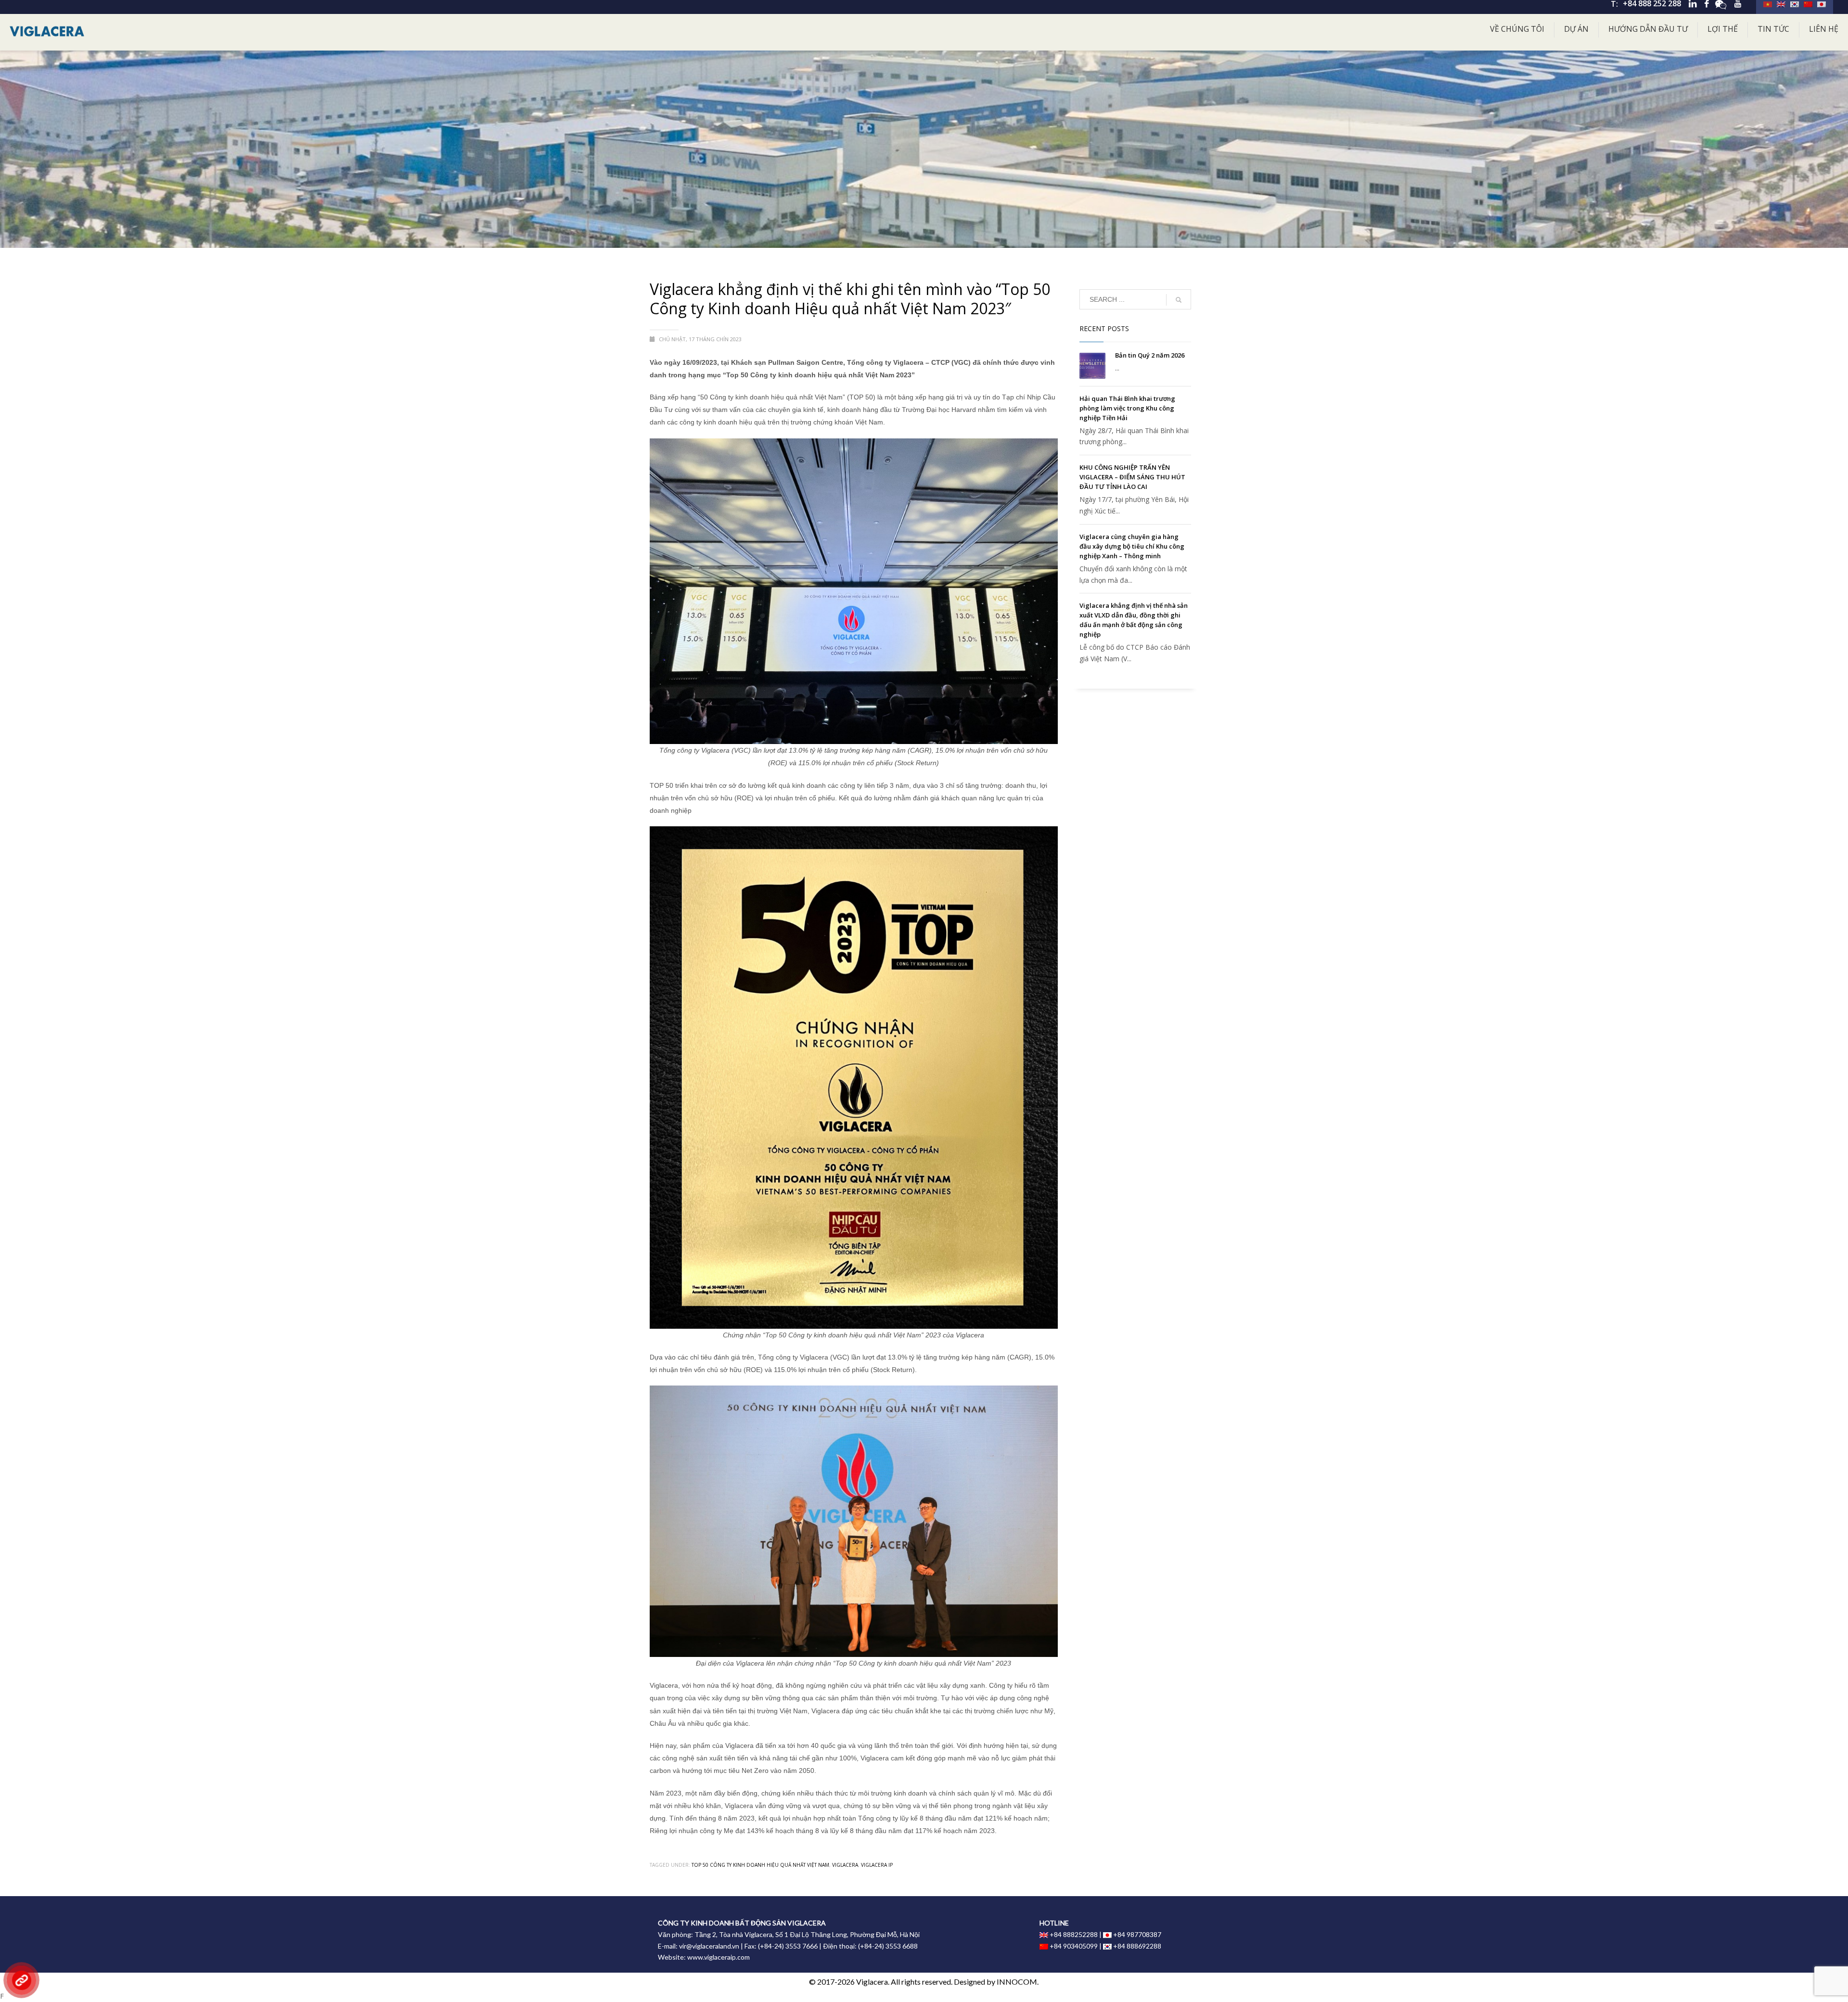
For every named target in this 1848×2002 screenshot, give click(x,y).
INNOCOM (1017, 1982)
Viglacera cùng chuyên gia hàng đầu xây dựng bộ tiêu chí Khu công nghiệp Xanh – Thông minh (1132, 546)
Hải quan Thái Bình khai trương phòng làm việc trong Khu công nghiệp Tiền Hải (1127, 408)
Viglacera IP (877, 1865)
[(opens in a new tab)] (1092, 366)
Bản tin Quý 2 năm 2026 (1150, 355)
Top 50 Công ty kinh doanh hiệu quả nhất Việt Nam (760, 1865)
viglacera (845, 1865)
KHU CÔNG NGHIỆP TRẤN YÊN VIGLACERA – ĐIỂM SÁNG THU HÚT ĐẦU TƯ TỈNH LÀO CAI (1132, 477)
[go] (1179, 300)
